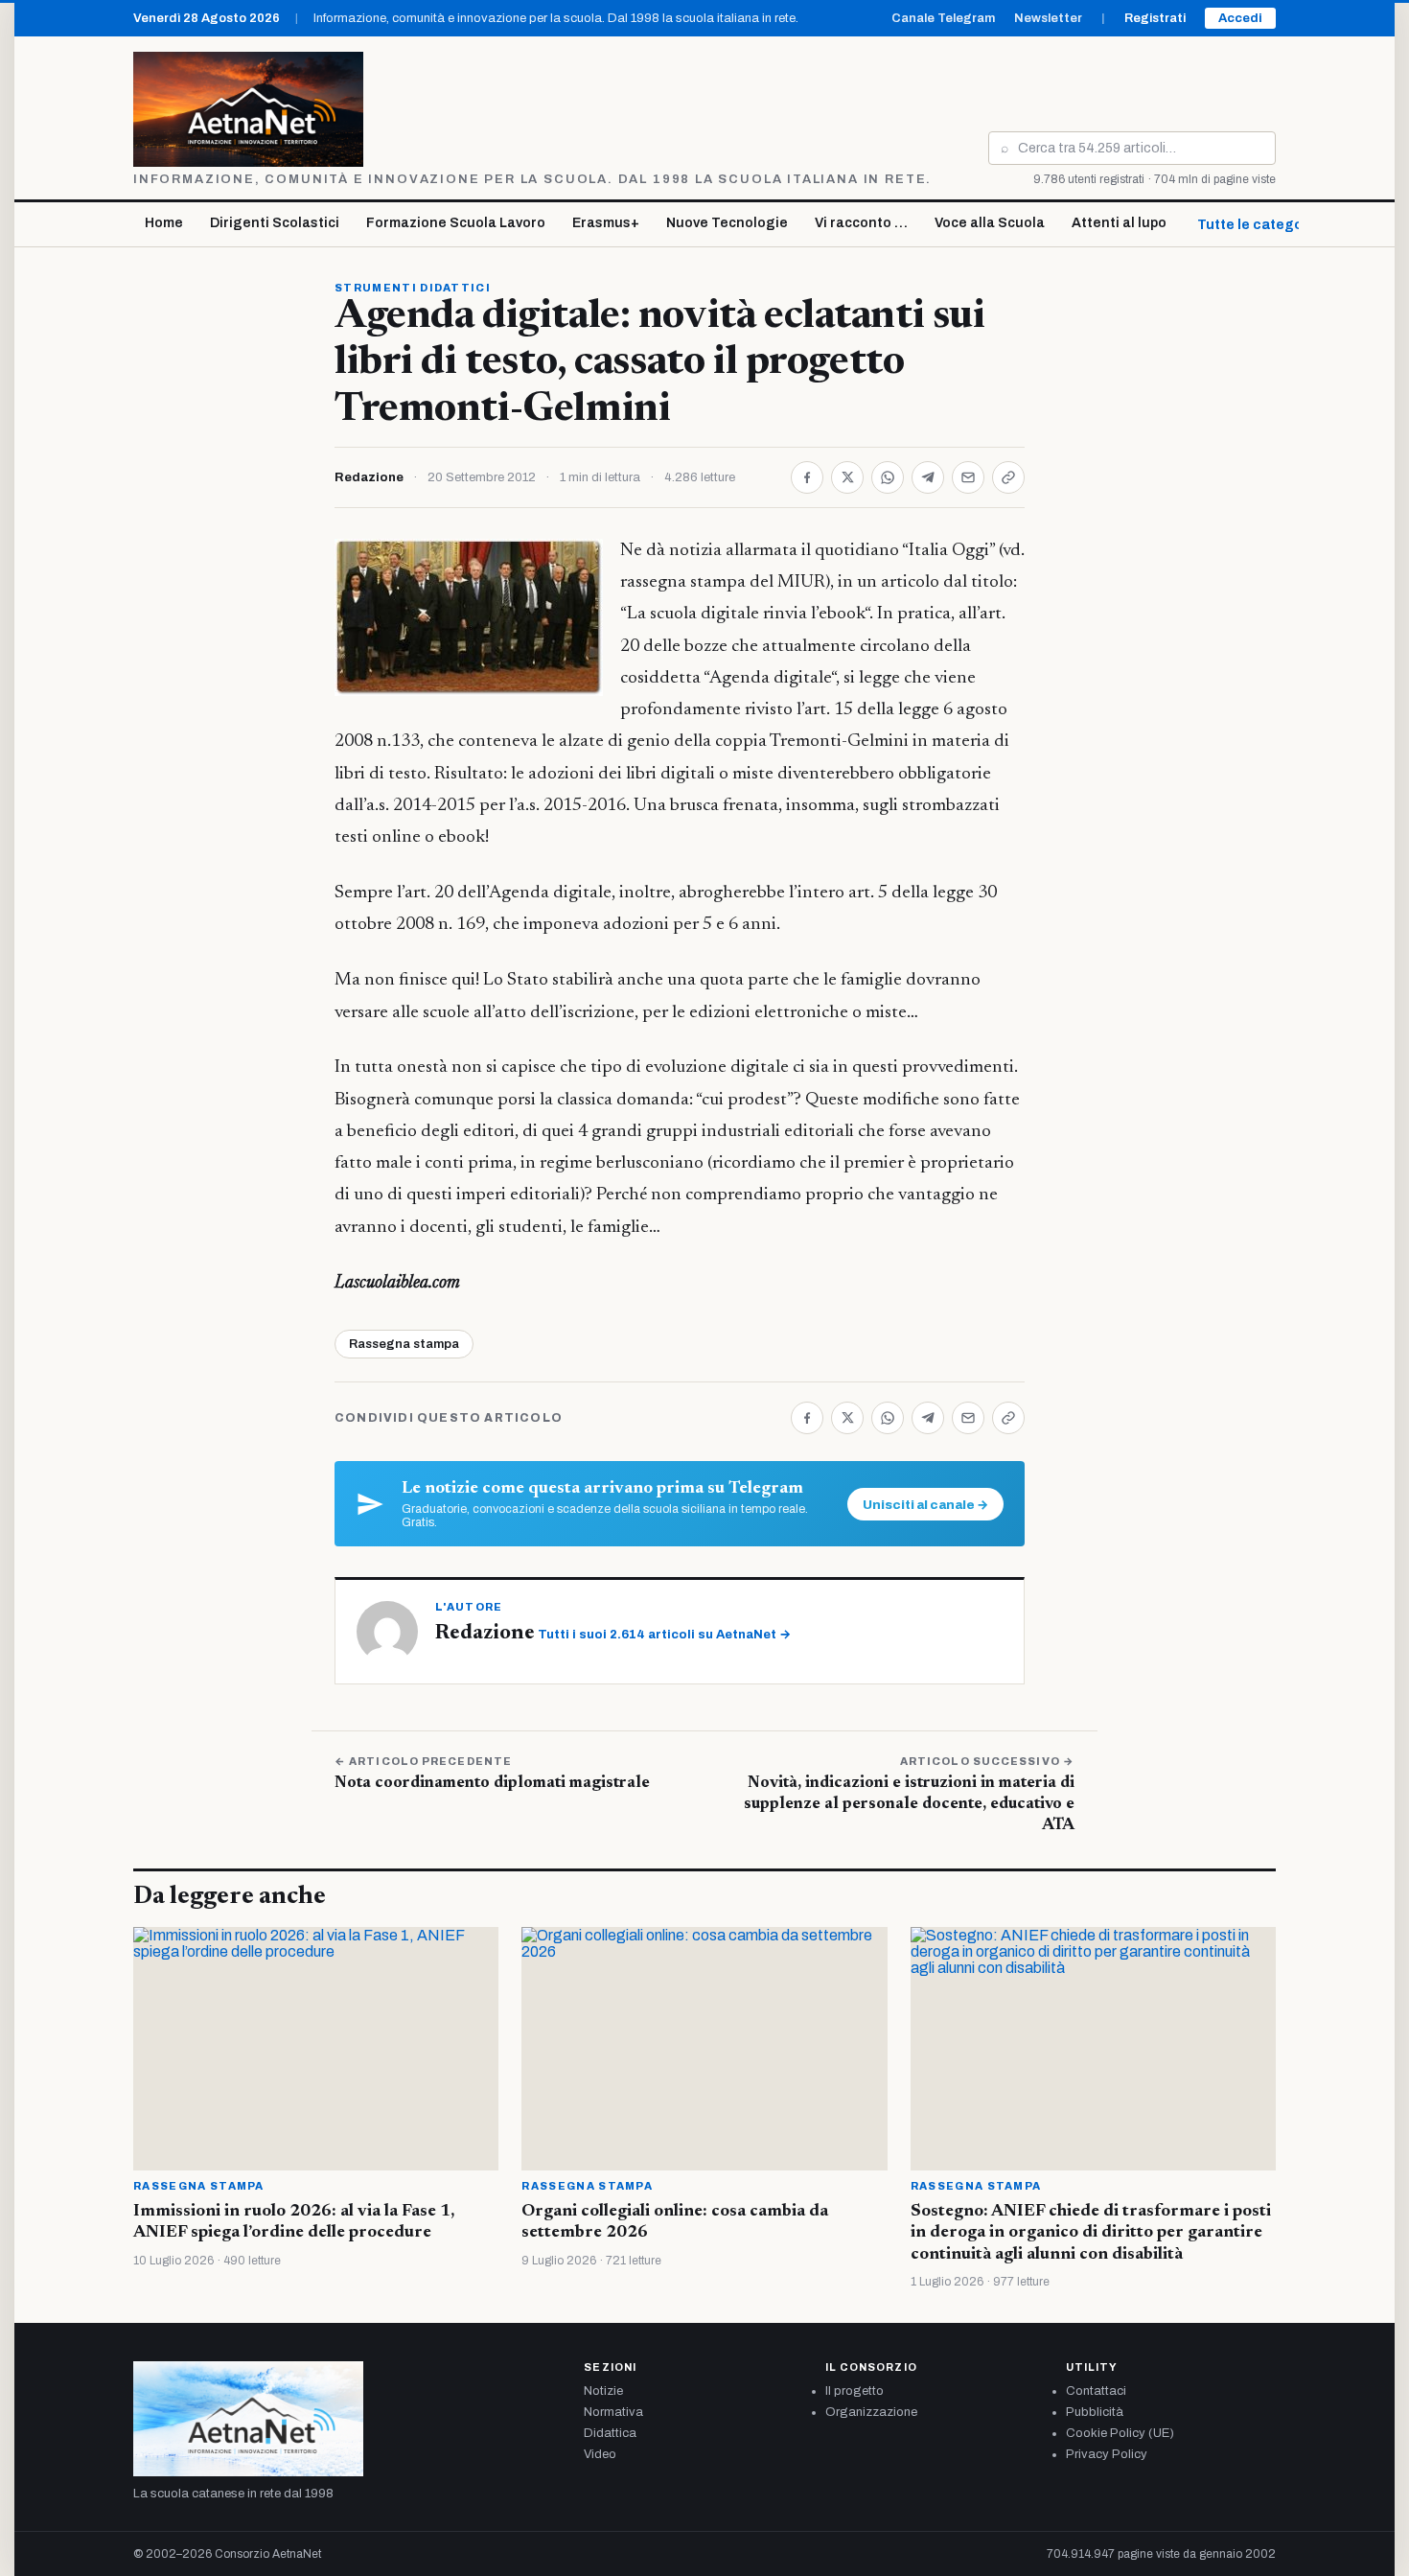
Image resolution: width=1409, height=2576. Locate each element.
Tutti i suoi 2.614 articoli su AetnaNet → (664, 1635)
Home (164, 223)
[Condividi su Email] (968, 477)
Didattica (610, 2433)
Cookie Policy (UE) (1120, 2433)
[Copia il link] (1008, 477)
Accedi (1240, 18)
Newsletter (1048, 18)
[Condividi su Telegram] (928, 477)
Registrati (1155, 18)
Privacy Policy (1107, 2454)
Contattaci (1096, 2391)
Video (600, 2454)
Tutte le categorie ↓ (1264, 225)
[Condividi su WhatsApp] (888, 477)
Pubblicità (1095, 2412)
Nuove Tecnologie (727, 223)
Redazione (369, 477)
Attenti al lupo (1119, 223)
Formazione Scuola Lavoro (456, 223)
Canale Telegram (943, 18)
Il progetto (855, 2391)
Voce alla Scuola (990, 223)
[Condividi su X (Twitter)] (847, 477)
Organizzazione (871, 2412)
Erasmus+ (606, 223)
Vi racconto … (861, 223)
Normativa (613, 2412)
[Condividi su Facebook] (807, 477)
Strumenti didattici (413, 288)
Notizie (603, 2391)
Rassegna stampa (404, 1344)
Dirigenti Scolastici (275, 223)
